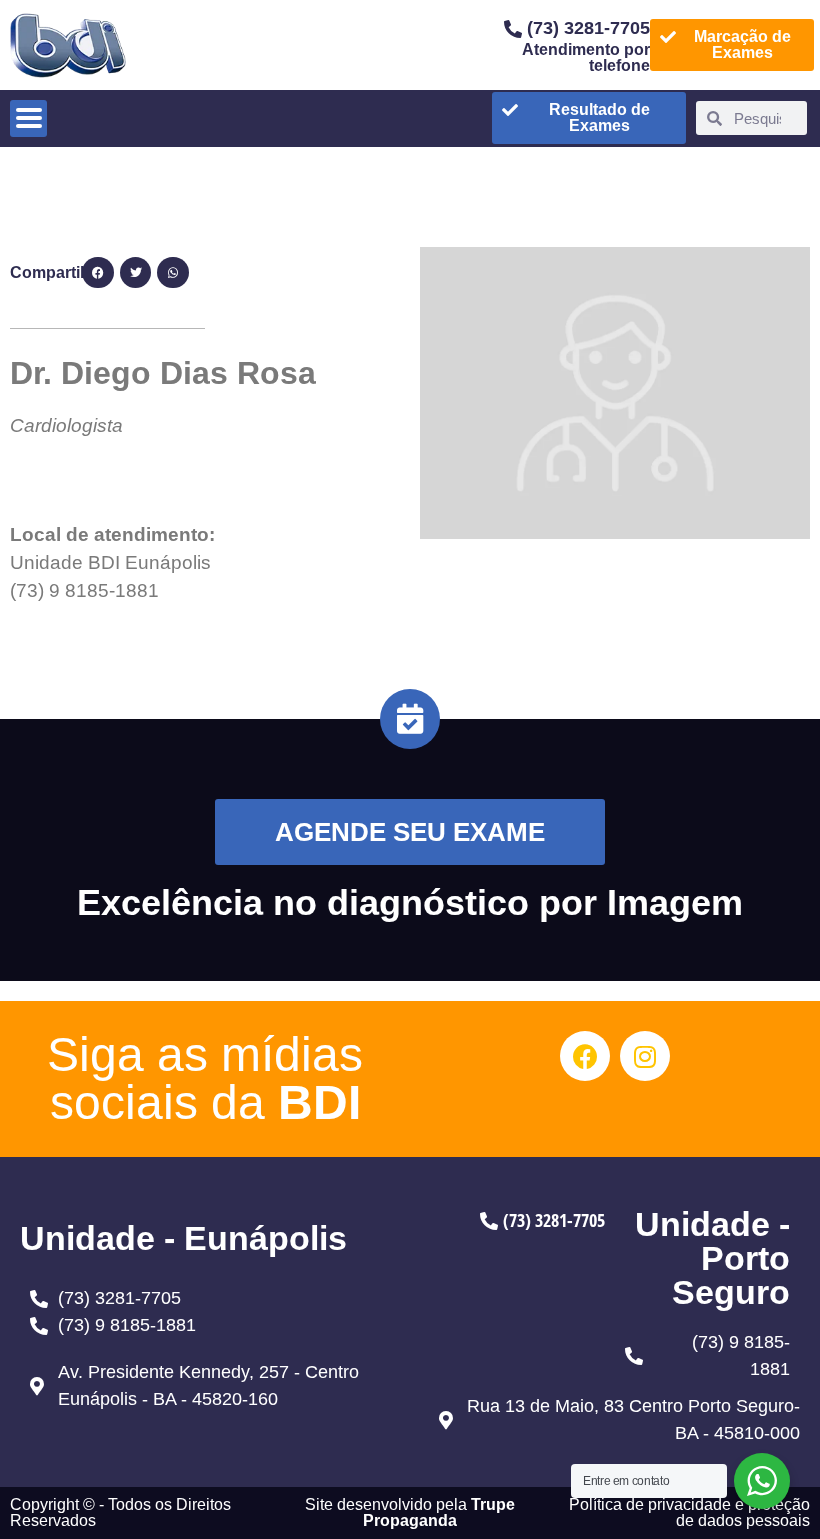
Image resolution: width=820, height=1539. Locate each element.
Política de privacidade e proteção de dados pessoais (689, 1512)
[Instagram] (645, 1056)
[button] (98, 273)
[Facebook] (585, 1056)
